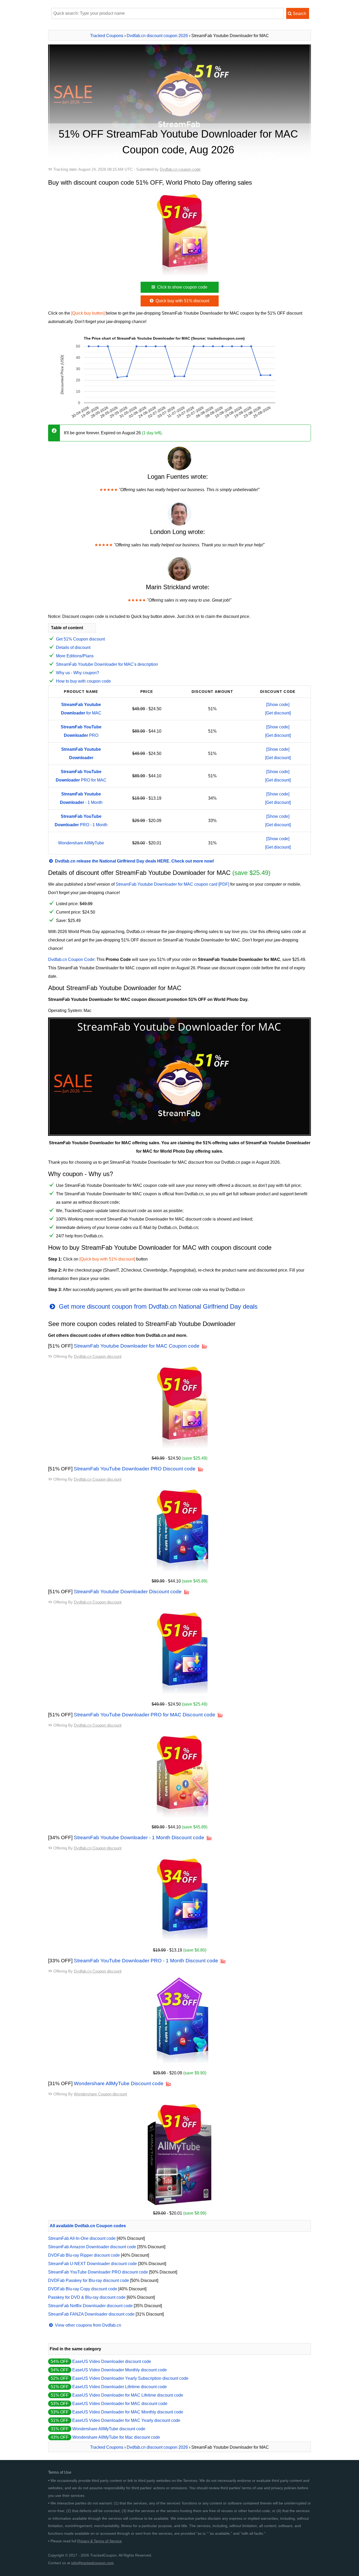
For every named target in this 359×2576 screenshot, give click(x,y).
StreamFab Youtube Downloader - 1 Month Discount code (139, 1838)
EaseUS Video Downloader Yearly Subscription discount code (130, 2378)
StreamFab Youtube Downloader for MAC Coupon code (137, 1346)
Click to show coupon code (182, 287)
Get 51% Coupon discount (80, 639)
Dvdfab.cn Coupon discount (98, 1356)
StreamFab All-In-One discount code (82, 2238)
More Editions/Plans (75, 656)
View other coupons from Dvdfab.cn (88, 2325)
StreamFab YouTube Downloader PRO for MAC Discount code (145, 1715)
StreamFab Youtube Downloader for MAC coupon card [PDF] (172, 884)
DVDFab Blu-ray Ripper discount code (84, 2255)
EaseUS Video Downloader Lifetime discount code (120, 2387)
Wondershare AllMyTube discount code (109, 2429)
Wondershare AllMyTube (81, 843)
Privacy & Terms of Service (99, 2541)
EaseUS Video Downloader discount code (112, 2361)
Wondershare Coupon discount (100, 2094)
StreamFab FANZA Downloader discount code (91, 2314)
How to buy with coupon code (83, 681)
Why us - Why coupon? (78, 673)
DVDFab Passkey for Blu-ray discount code (89, 2280)
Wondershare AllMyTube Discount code (119, 2083)
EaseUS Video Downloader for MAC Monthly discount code (128, 2412)
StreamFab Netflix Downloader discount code (90, 2306)
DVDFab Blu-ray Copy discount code (83, 2289)
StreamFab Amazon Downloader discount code (92, 2247)
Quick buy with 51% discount (182, 301)
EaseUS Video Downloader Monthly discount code (120, 2370)
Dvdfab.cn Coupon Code (71, 959)
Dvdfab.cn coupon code (180, 169)
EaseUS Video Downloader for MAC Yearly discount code (126, 2420)
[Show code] (278, 705)
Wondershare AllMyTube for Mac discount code (116, 2437)
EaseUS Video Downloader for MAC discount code (120, 2404)
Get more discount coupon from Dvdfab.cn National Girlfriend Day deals (157, 1306)
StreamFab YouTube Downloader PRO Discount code (135, 1469)
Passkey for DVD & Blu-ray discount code (87, 2297)
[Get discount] (278, 713)
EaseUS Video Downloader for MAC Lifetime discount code (128, 2395)
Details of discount (73, 647)
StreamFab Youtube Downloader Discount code (128, 1592)
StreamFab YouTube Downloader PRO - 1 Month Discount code (146, 1961)
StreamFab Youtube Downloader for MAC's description (107, 664)
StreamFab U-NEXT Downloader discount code (93, 2264)
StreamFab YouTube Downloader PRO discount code (98, 2272)
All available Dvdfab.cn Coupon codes (88, 2226)
